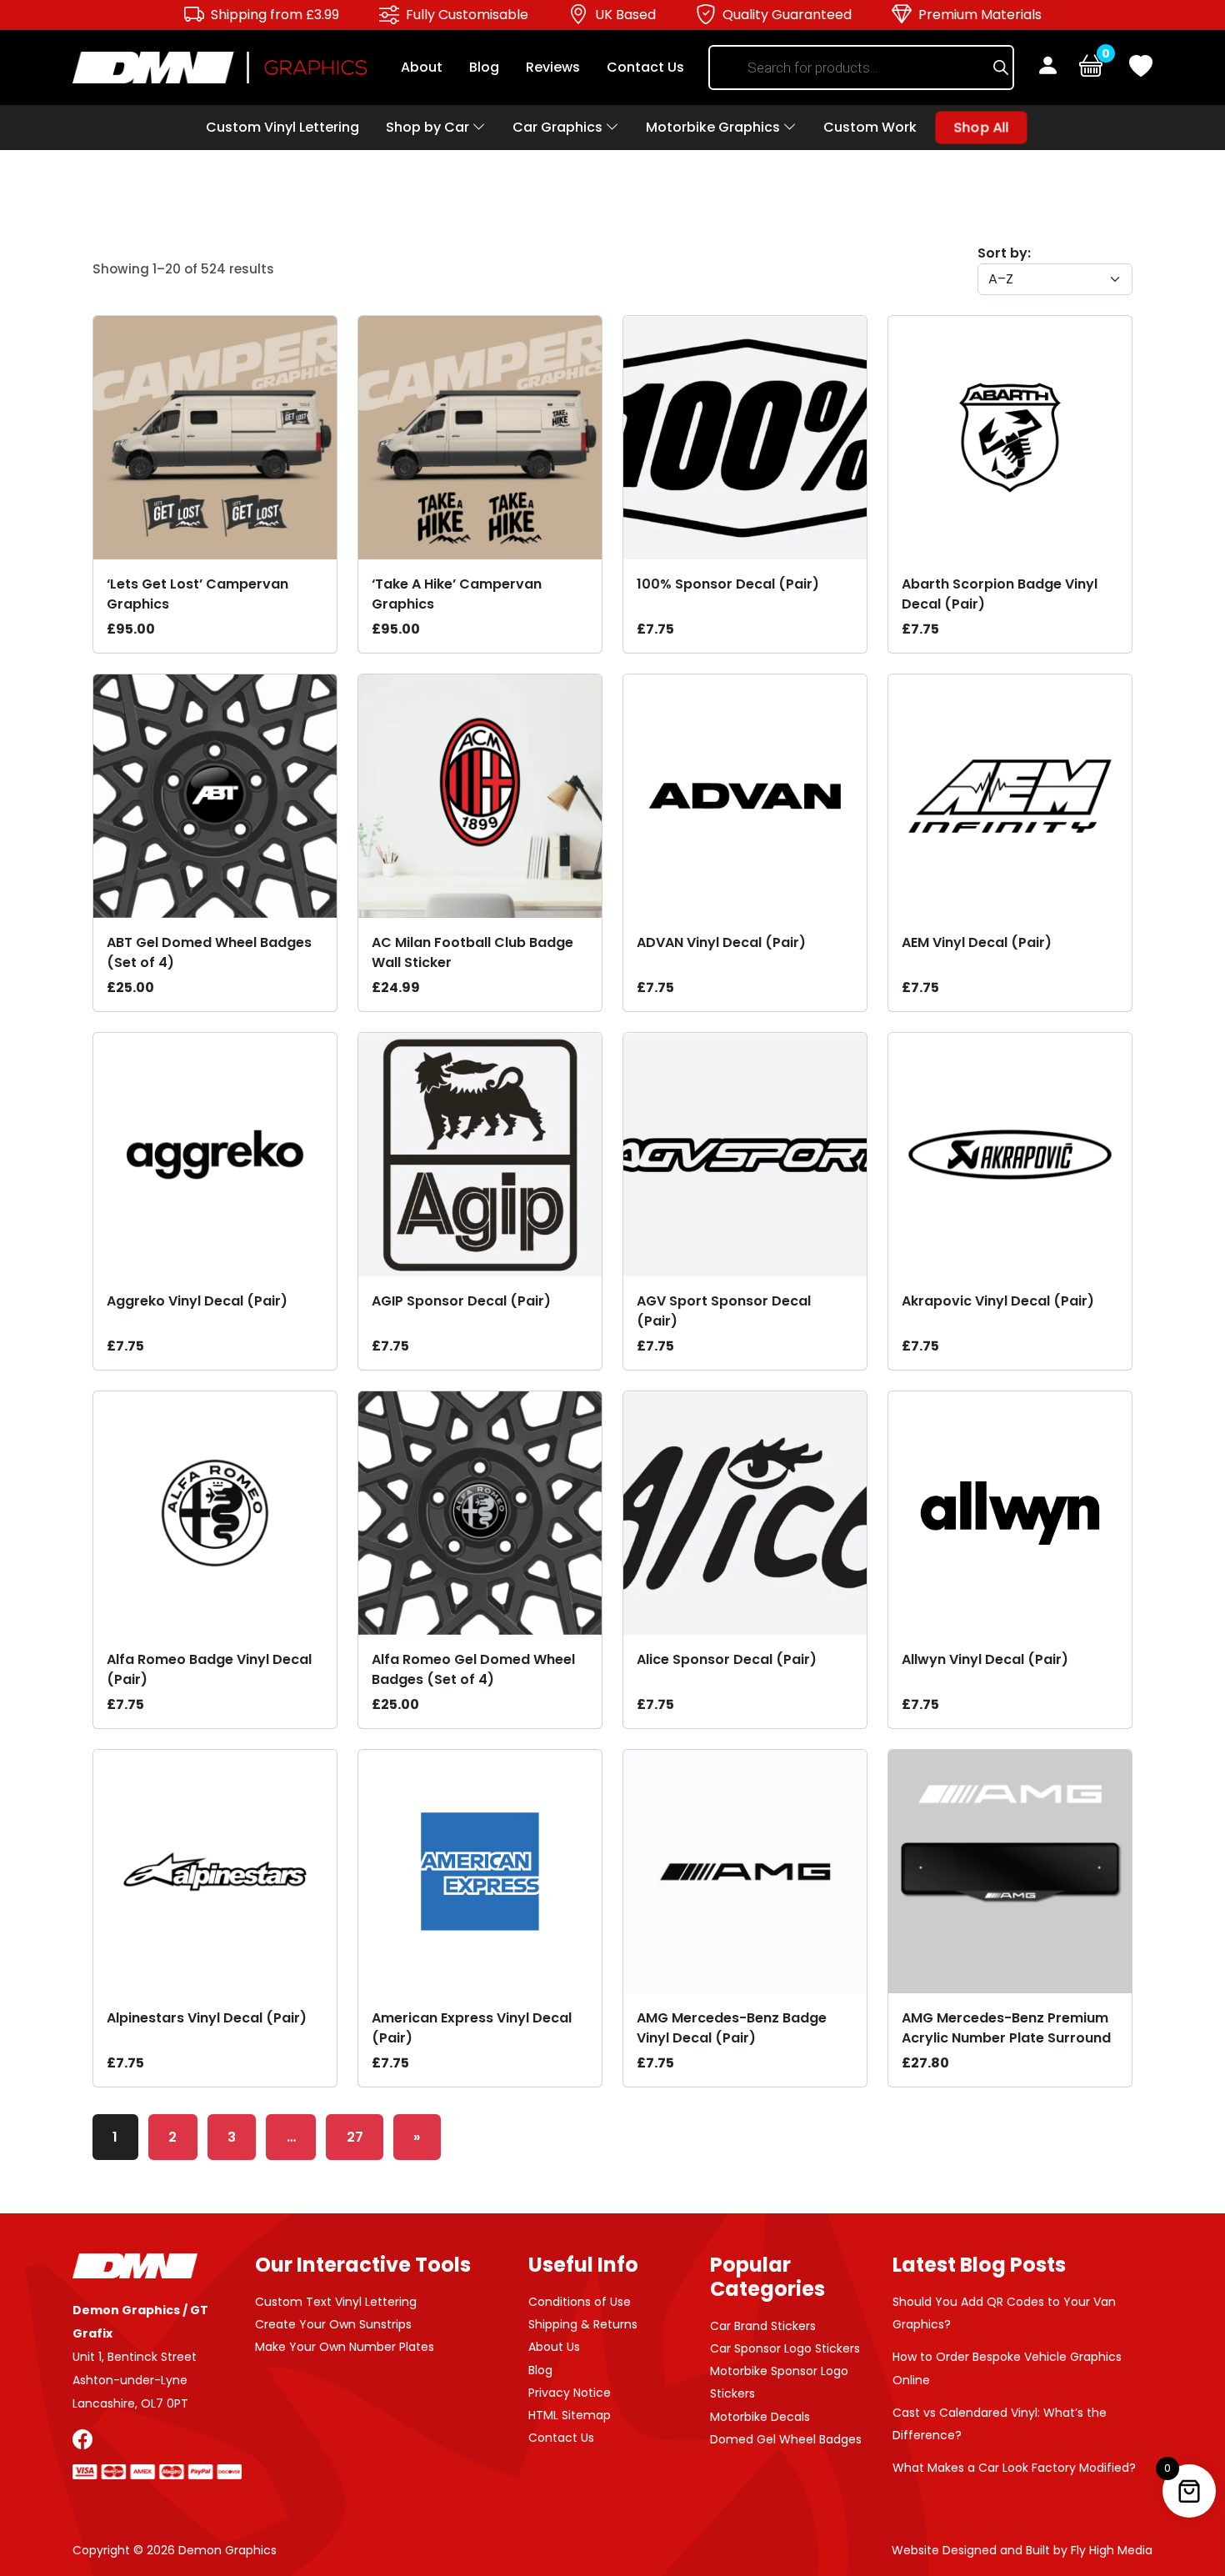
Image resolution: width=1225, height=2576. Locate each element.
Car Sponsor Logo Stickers (785, 2348)
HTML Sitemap (570, 2415)
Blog (484, 67)
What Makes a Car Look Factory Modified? (1014, 2468)
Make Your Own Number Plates (345, 2347)
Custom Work (870, 127)
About (422, 67)
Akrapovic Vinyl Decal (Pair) (998, 1301)
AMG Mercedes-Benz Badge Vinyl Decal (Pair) (732, 2028)
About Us (554, 2347)
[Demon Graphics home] (220, 66)
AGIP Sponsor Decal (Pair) (461, 1301)
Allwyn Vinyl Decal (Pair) (985, 1659)
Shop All (981, 128)
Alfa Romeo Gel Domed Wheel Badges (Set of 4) (473, 1669)
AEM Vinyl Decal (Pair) (977, 942)
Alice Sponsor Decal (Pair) (727, 1659)
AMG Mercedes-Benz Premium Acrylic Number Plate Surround (1006, 2028)
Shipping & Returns (583, 2324)
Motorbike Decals (760, 2417)
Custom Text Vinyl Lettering (336, 2302)
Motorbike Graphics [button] (715, 127)
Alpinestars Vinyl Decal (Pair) (207, 2018)
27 (355, 2137)
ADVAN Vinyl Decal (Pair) (721, 942)
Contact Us (645, 67)
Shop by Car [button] (429, 127)
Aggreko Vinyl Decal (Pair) (197, 1301)
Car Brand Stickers (763, 2326)
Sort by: (1004, 253)
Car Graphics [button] (559, 127)
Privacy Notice (570, 2393)
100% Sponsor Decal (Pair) (728, 584)
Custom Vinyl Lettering (282, 127)
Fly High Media (1112, 2550)
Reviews (553, 67)
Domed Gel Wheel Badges (786, 2439)
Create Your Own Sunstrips (333, 2324)
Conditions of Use (580, 2302)
